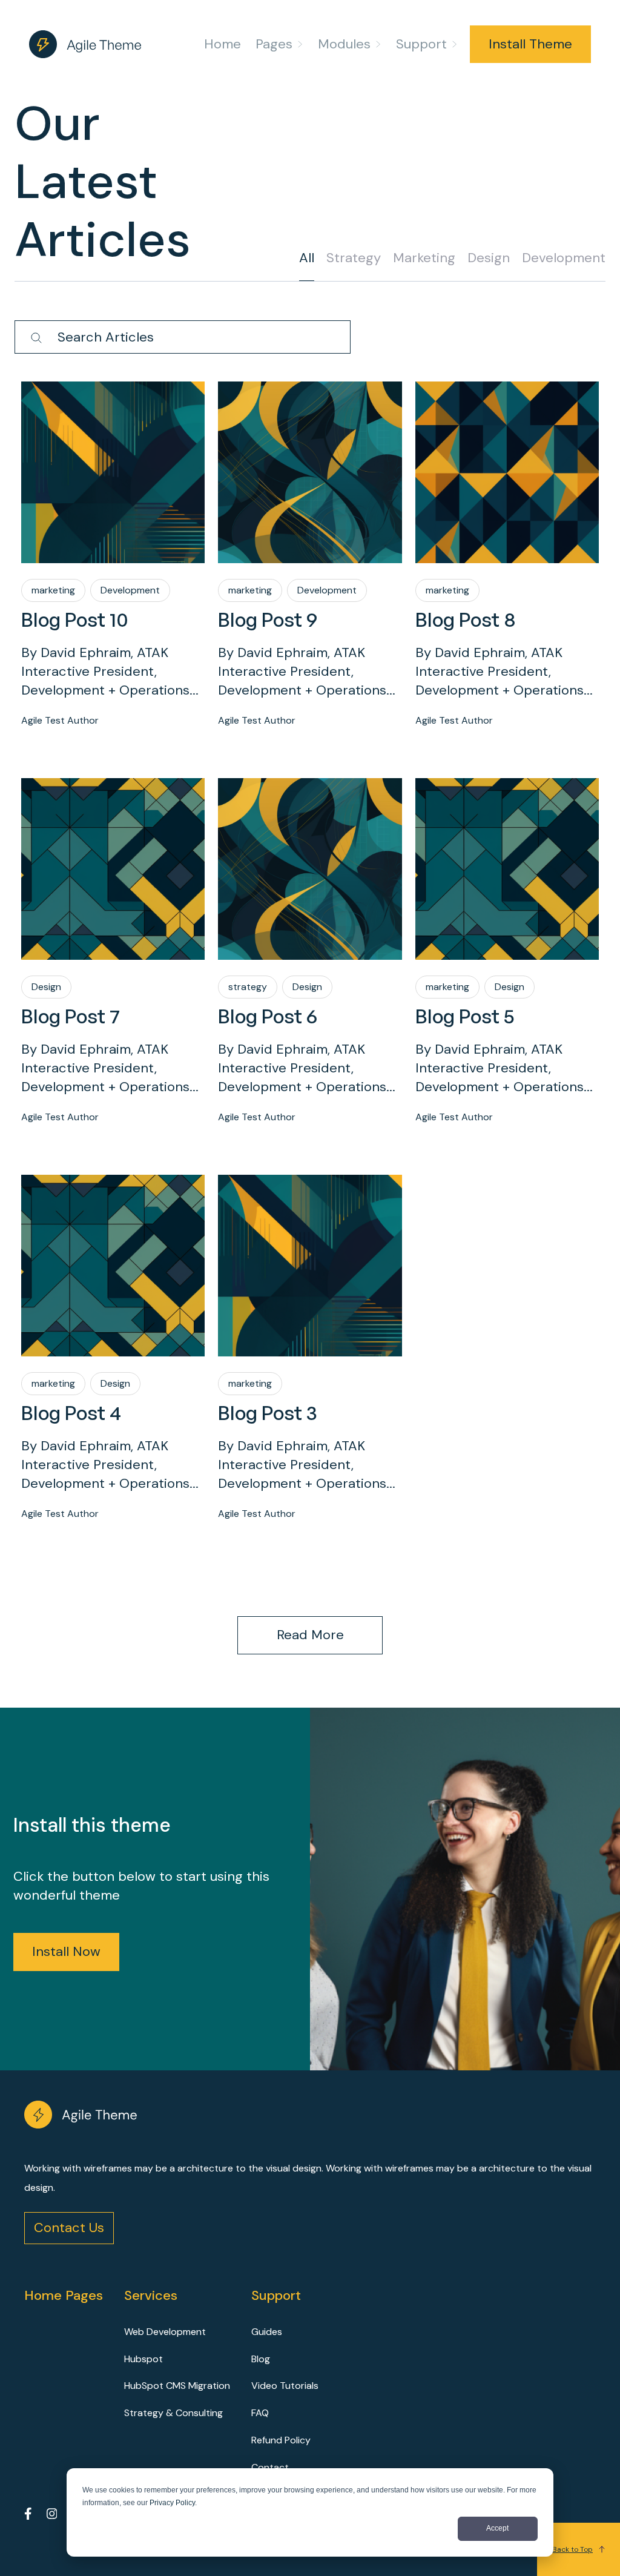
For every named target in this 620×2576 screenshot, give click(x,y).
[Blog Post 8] (507, 493)
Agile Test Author (60, 720)
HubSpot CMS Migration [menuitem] (177, 2386)
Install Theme (530, 44)
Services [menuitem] (151, 2295)
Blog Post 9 (268, 619)
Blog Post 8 (466, 619)
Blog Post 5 (465, 1016)
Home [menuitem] (223, 44)
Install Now (66, 1951)
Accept (497, 2528)
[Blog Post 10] (113, 493)
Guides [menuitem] (267, 2332)
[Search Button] (36, 339)
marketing (424, 258)
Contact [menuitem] (270, 2467)
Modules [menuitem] (344, 44)
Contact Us (69, 2228)
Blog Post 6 (268, 1016)
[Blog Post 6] (310, 890)
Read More (310, 1635)
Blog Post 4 (71, 1413)
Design (489, 258)
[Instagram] (52, 2516)
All (307, 258)
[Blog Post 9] (310, 493)
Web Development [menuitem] (165, 2332)
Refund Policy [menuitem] (281, 2440)
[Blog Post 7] (113, 890)
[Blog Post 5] (507, 890)
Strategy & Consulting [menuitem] (173, 2413)
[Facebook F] (28, 2516)
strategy (354, 258)
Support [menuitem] (421, 44)
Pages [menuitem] (274, 44)
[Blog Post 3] (310, 1286)
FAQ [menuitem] (260, 2413)
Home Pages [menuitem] (64, 2295)
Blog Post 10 (75, 619)
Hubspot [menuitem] (143, 2359)
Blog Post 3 (268, 1413)
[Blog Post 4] (113, 1286)
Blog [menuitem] (261, 2359)
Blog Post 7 (71, 1016)
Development (564, 258)
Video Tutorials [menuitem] (285, 2386)
